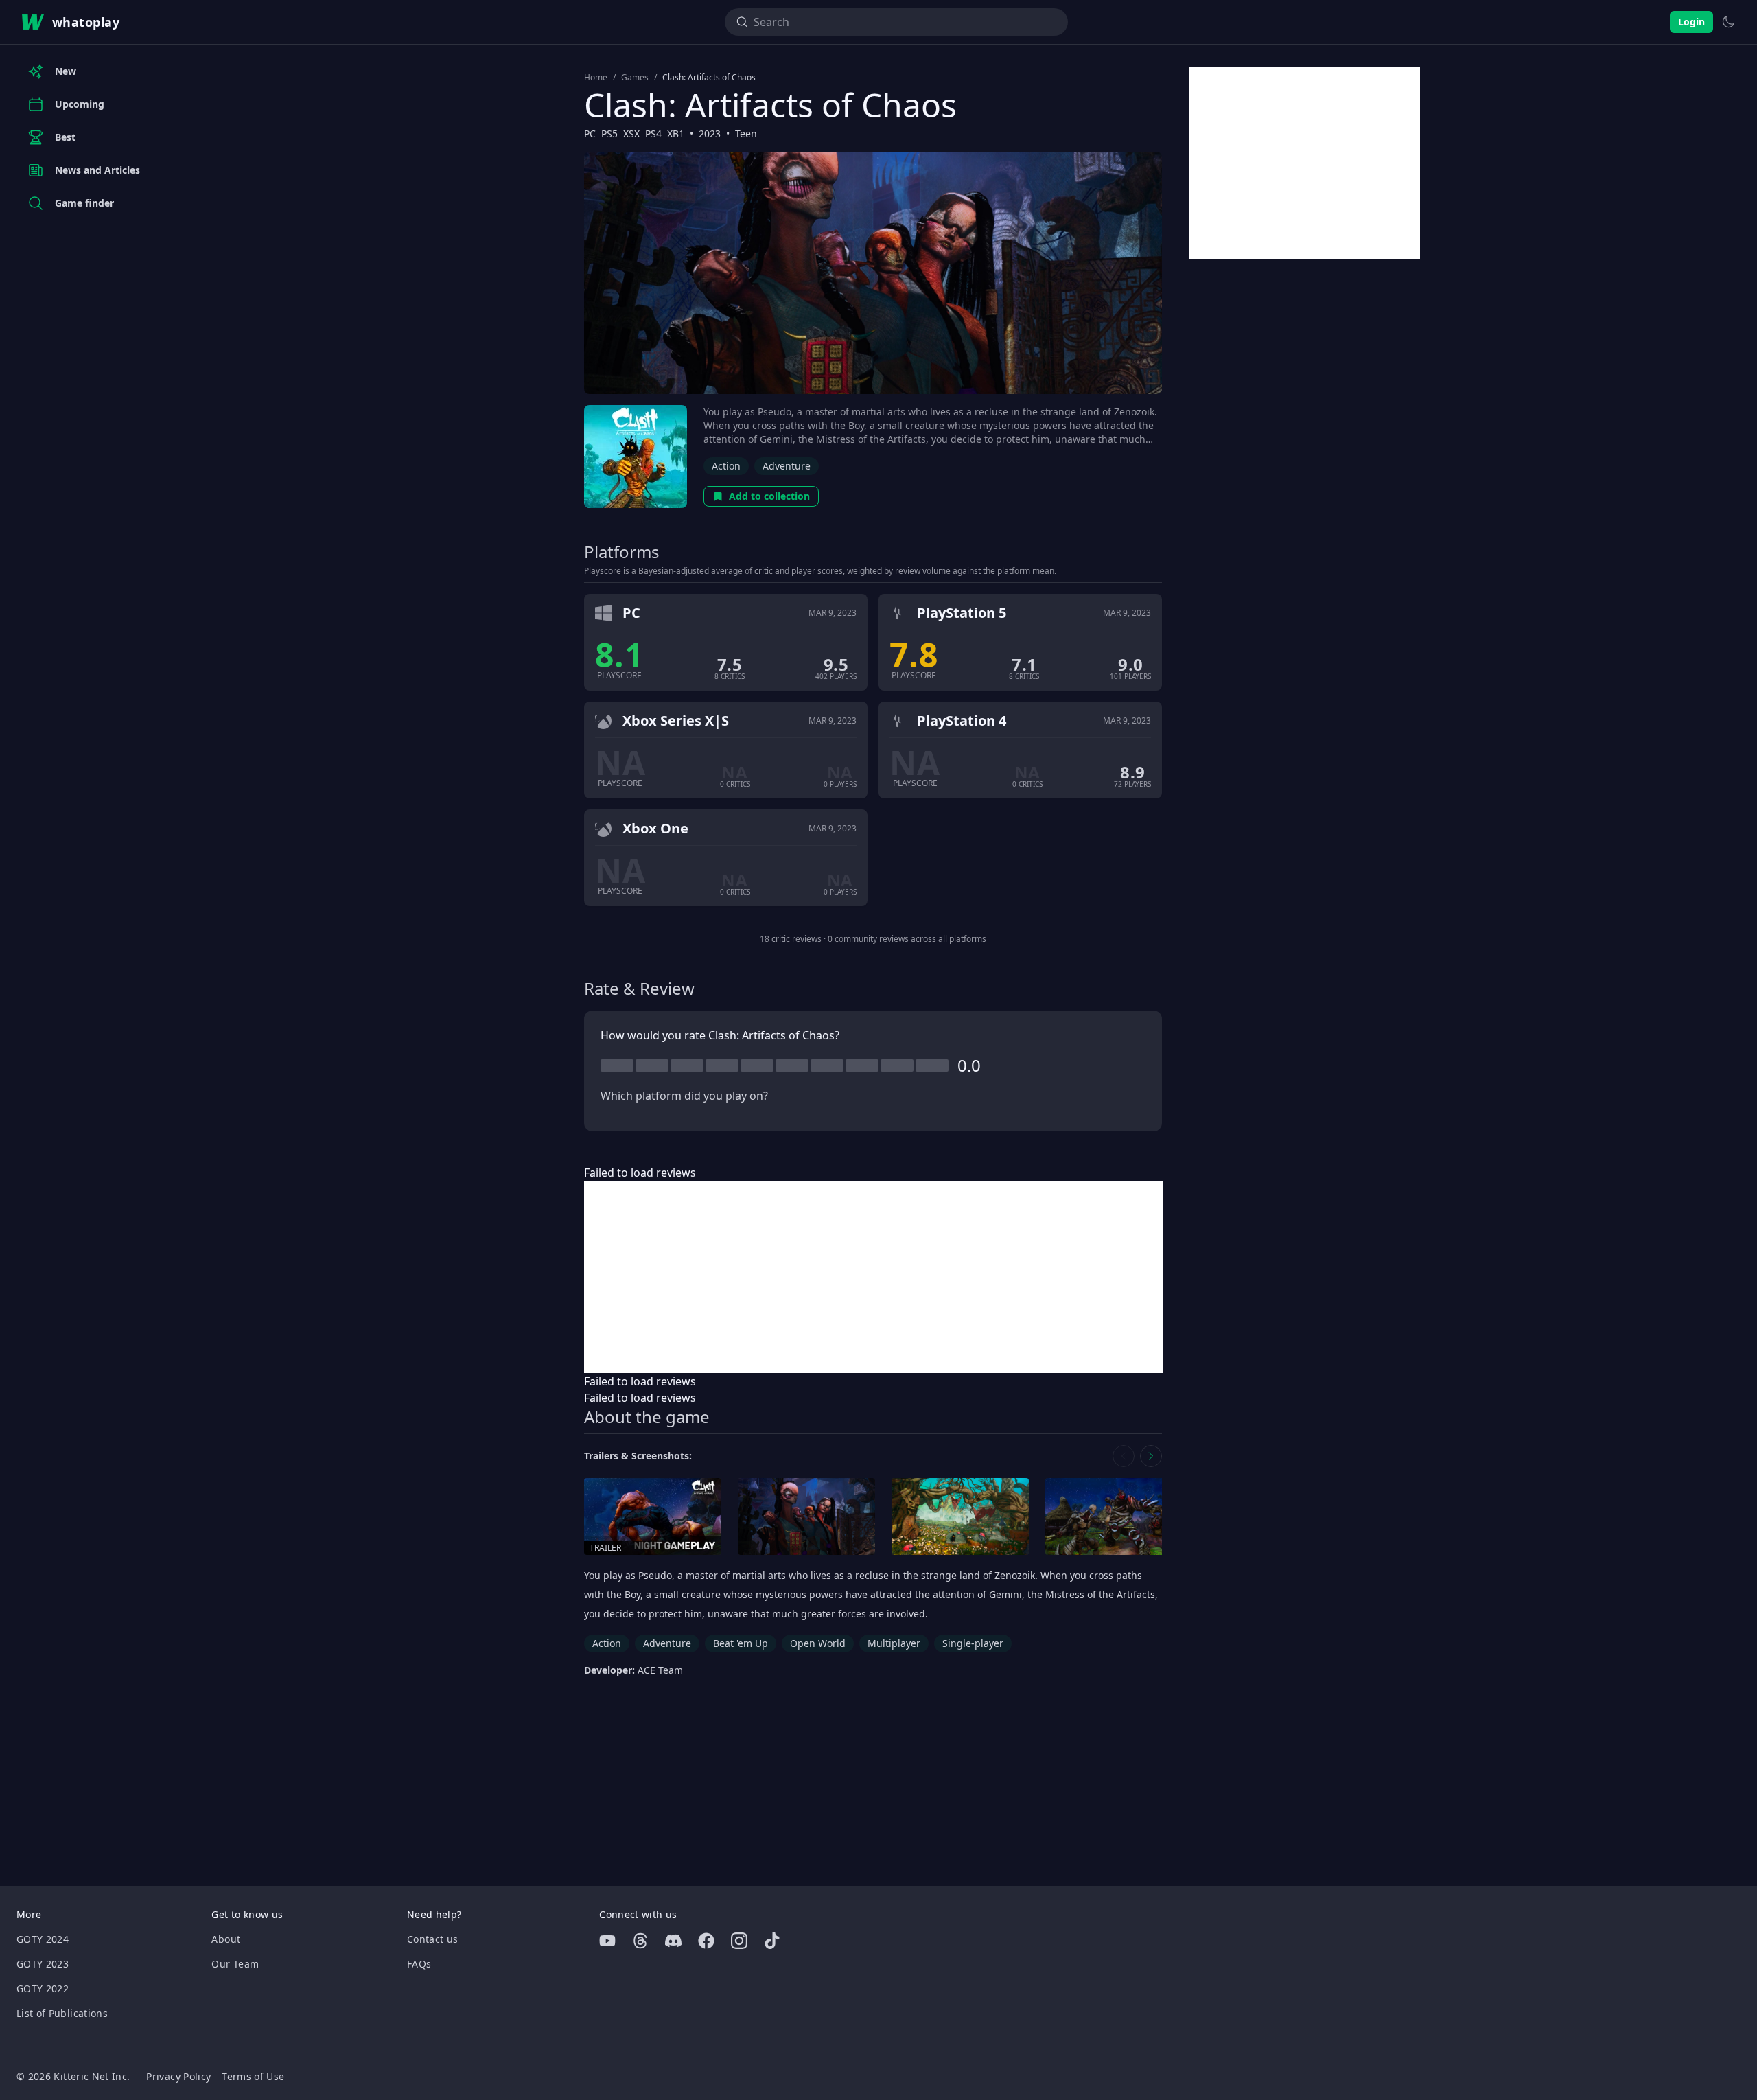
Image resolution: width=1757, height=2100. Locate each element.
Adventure (787, 466)
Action (726, 466)
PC (590, 134)
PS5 (609, 134)
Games (635, 78)
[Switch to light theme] (1728, 22)
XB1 (676, 134)
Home (596, 78)
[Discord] (673, 1941)
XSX (631, 134)
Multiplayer (894, 1643)
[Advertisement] (873, 1277)
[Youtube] (607, 1941)
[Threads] (640, 1941)
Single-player (973, 1643)
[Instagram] (739, 1941)
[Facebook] (706, 1941)
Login (1691, 22)
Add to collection (769, 496)
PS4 (653, 134)
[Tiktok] (772, 1941)
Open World (818, 1643)
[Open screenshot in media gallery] (806, 1517)
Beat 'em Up (741, 1643)
